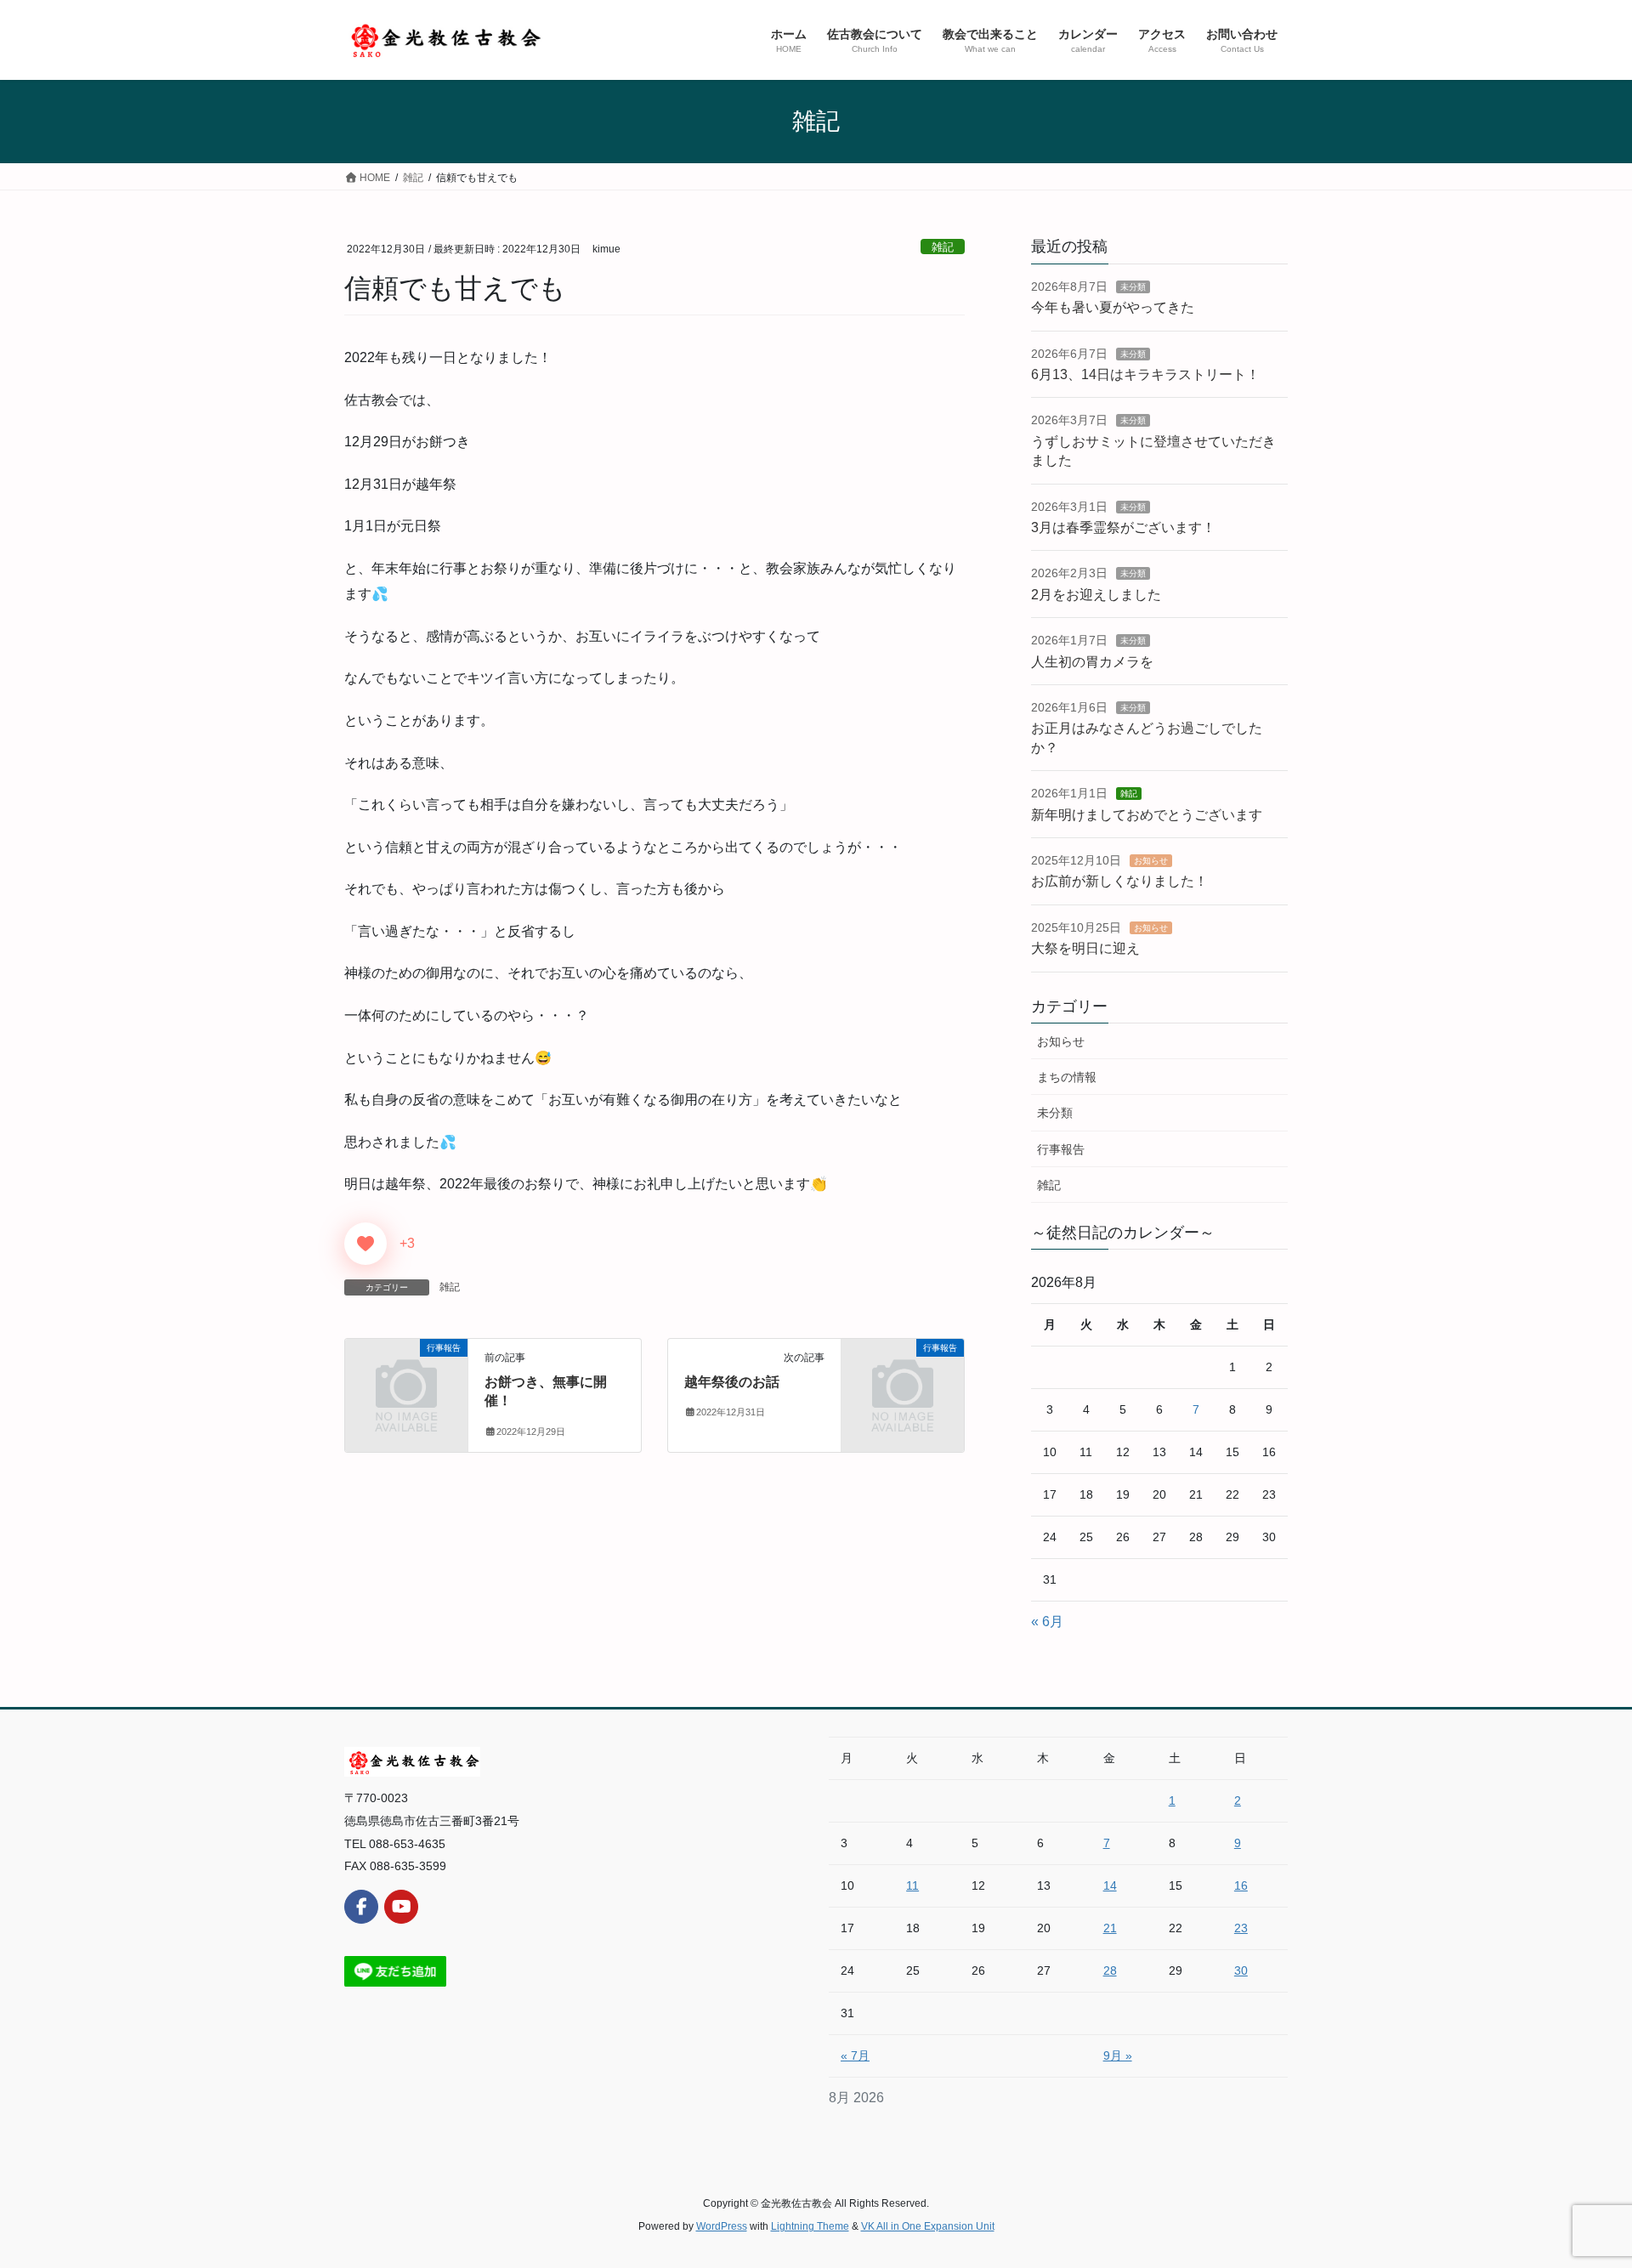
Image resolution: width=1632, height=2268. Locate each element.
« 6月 (1047, 1622)
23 (1241, 1928)
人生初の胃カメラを (1092, 662)
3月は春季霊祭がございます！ (1123, 527)
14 (1110, 1885)
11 (912, 1885)
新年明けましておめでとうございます (1147, 815)
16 (1241, 1885)
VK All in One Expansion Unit (928, 2226)
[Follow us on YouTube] (401, 1907)
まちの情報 (1067, 1077)
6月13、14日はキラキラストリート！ (1145, 374)
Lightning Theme (810, 2226)
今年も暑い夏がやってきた (1113, 307)
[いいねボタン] (365, 1244)
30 (1241, 1970)
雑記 (943, 247)
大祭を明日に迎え (1085, 948)
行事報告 (1061, 1149)
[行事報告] (406, 1376)
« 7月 (855, 2055)
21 (1110, 1928)
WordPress (722, 2226)
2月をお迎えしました (1096, 595)
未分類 (1133, 287)
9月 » (1118, 2055)
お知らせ (1151, 861)
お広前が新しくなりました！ (1119, 881)
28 (1110, 1970)
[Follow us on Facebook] (361, 1907)
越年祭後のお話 (732, 1382)
